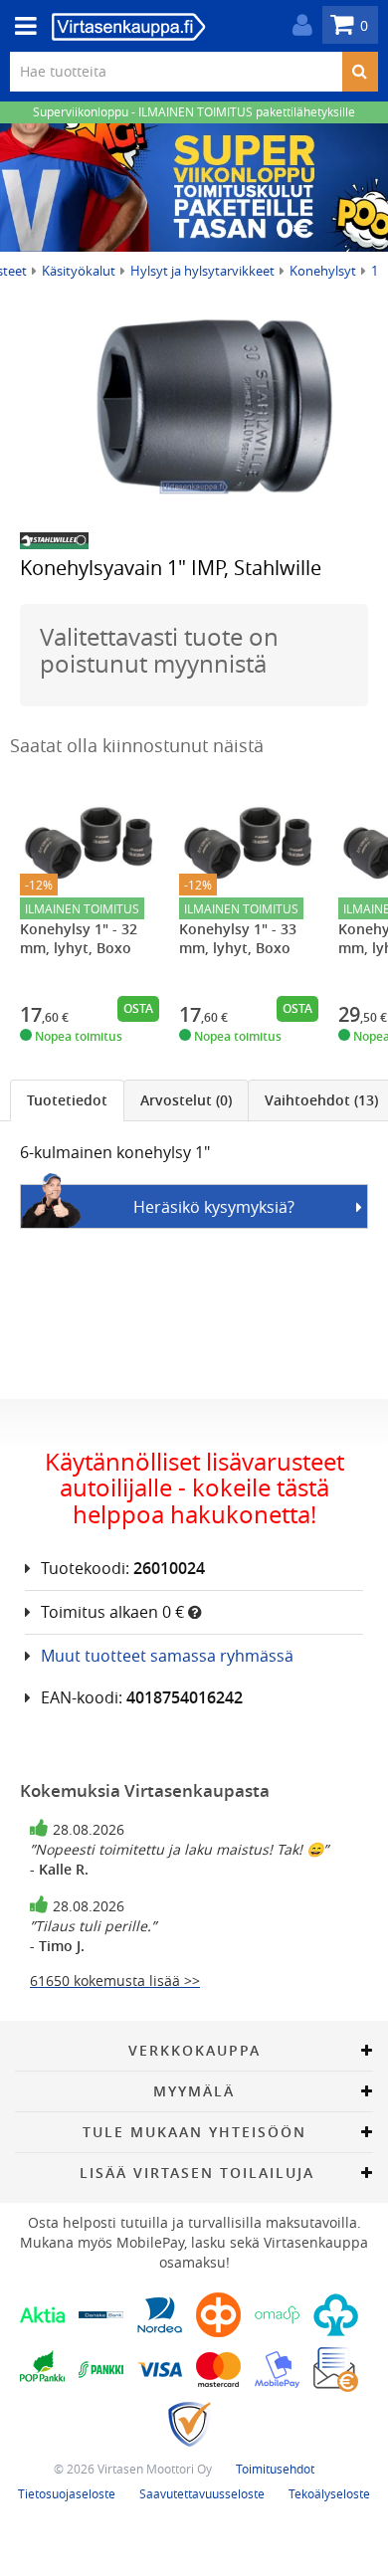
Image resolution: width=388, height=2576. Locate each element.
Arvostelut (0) (186, 1100)
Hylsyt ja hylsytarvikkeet (202, 271)
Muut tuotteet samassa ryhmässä (167, 1656)
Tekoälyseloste (329, 2493)
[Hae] (360, 72)
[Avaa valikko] (20, 26)
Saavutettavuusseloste (202, 2493)
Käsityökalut (79, 271)
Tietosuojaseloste (67, 2493)
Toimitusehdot (275, 2469)
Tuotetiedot (67, 1100)
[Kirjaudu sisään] (297, 25)
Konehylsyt (323, 271)
